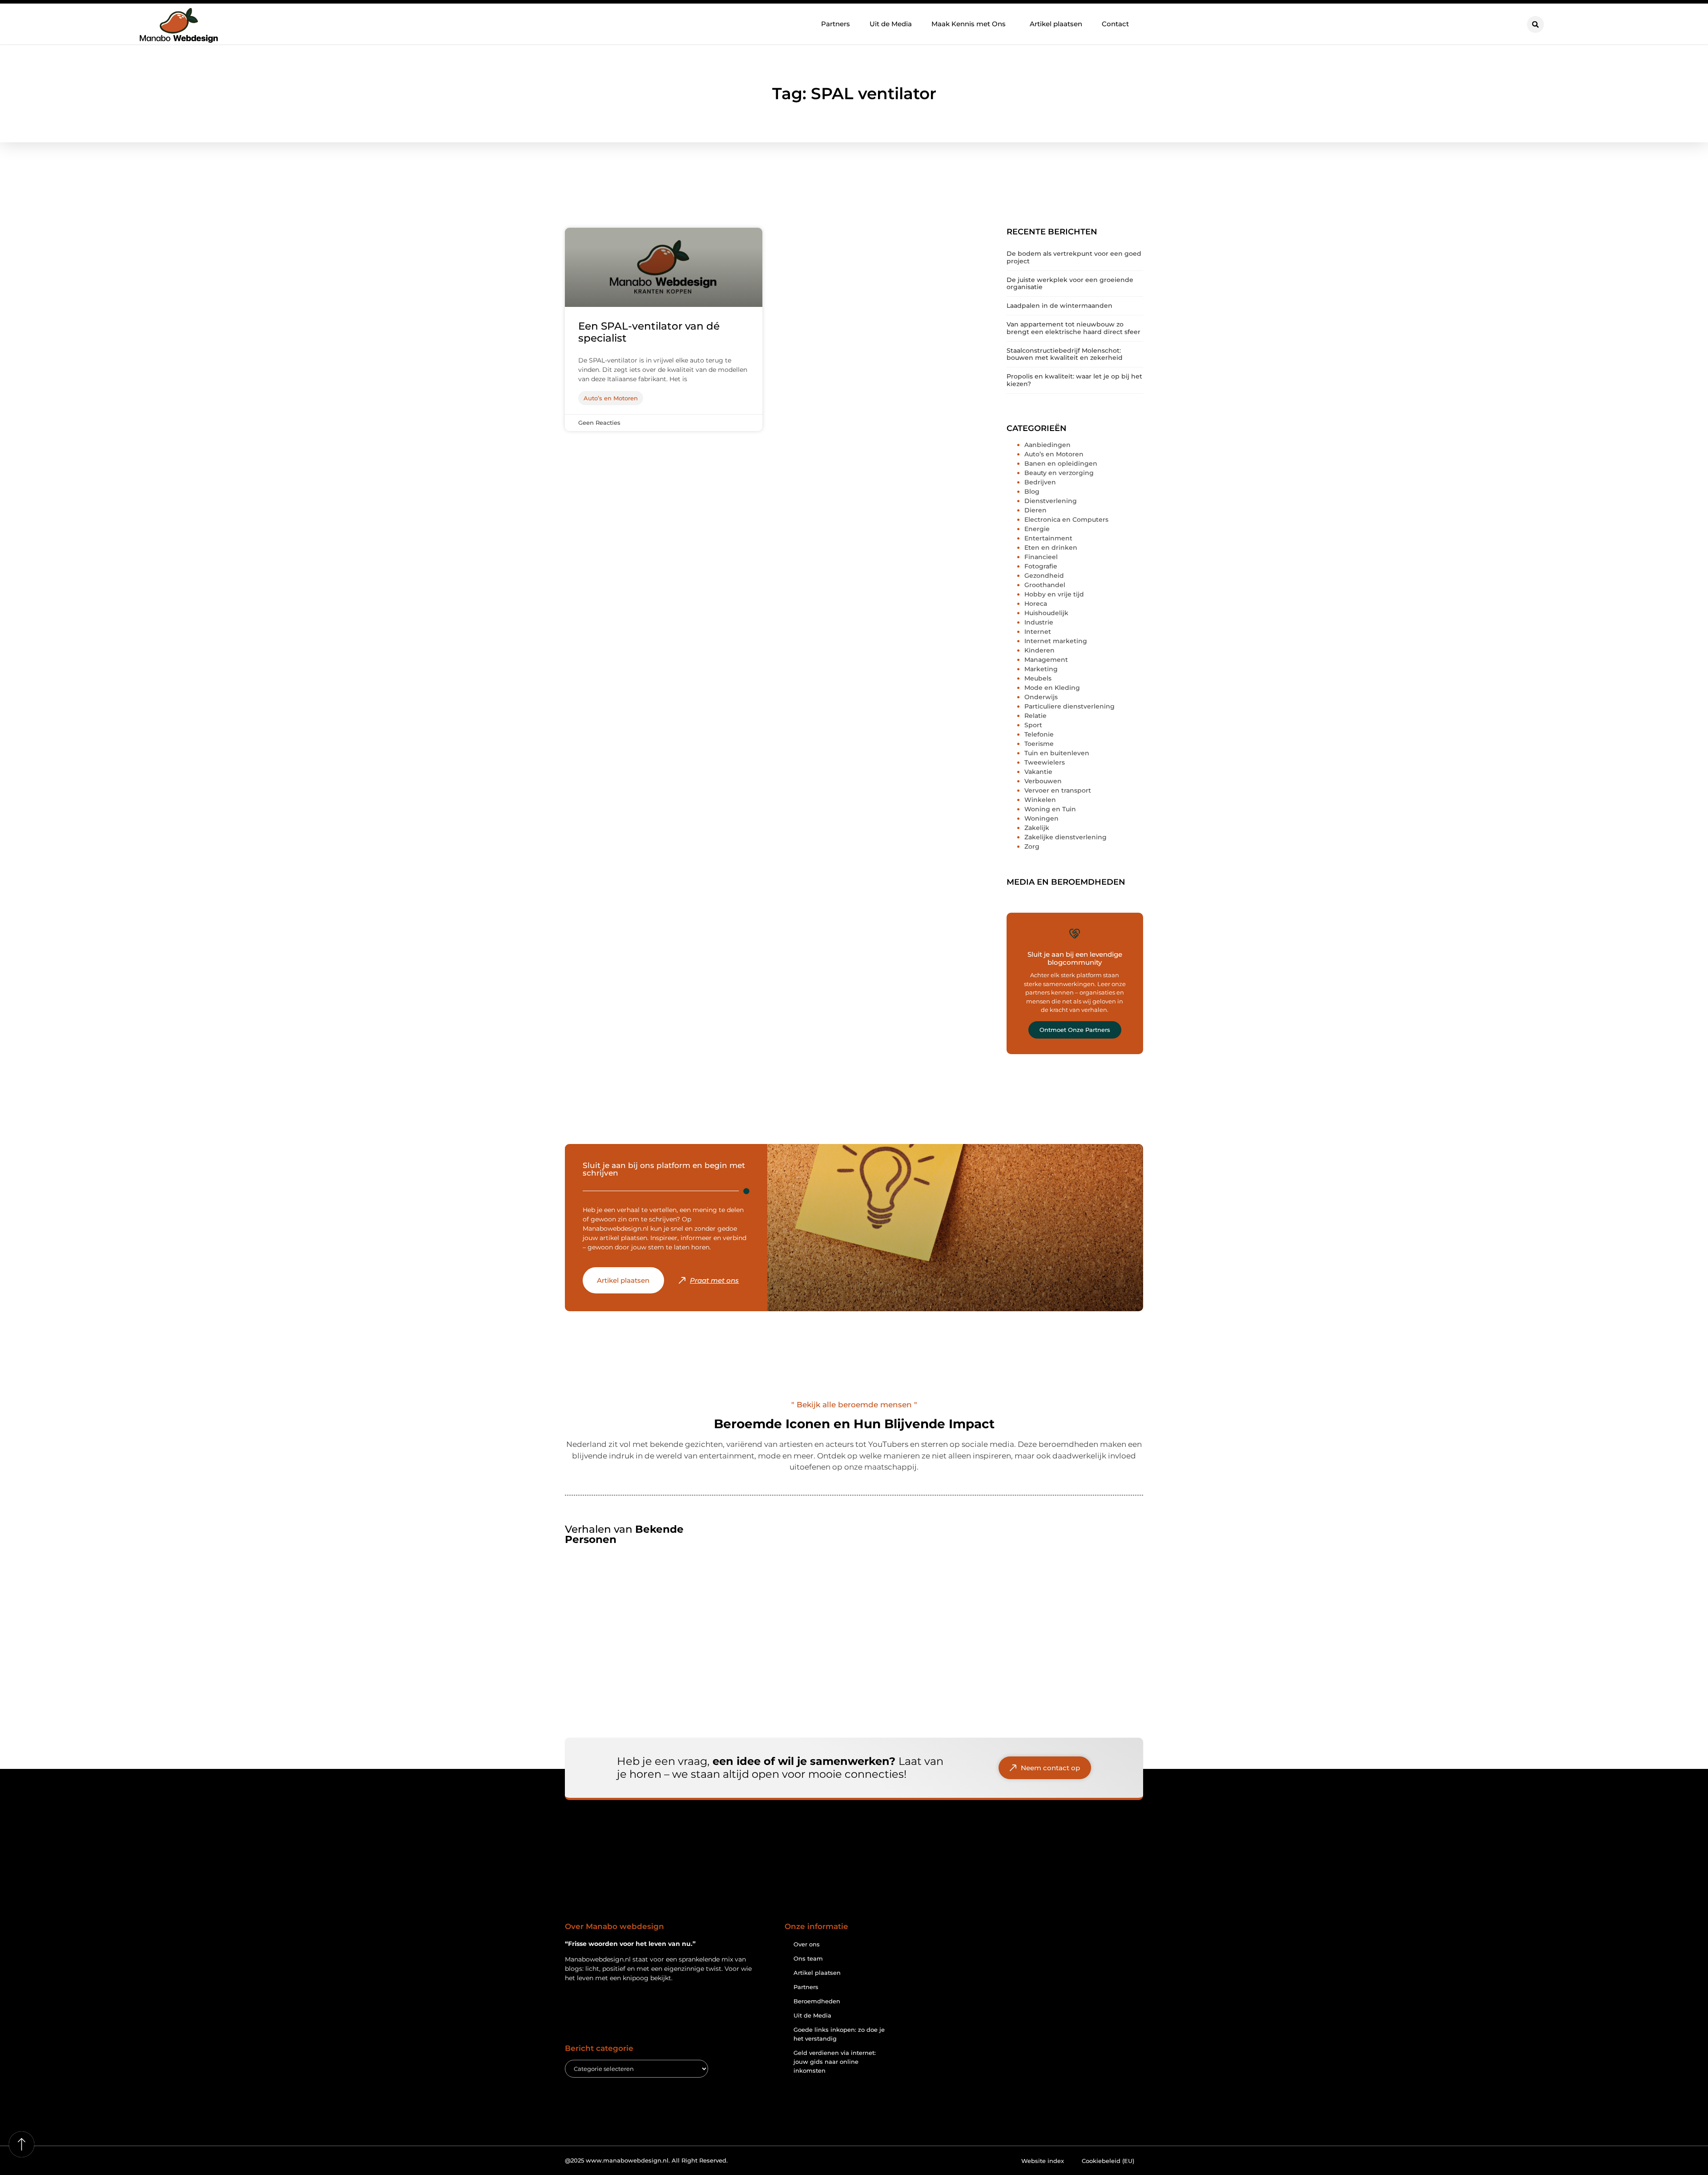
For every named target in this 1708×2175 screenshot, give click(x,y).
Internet (1038, 632)
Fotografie (1041, 566)
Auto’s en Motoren (1054, 454)
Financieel (1041, 557)
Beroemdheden (817, 2001)
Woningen (1041, 818)
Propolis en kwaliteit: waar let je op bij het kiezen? (1074, 380)
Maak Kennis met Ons (969, 24)
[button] (1535, 24)
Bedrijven (1040, 482)
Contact (1115, 24)
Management (1046, 660)
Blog (1032, 491)
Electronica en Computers (1066, 520)
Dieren (1035, 510)
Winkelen (1040, 800)
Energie (1037, 529)
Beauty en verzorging (1059, 473)
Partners (836, 24)
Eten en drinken (1051, 548)
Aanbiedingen (1047, 445)
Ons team (808, 1958)
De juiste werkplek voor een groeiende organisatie (1070, 284)
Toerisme (1039, 744)
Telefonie (1039, 734)
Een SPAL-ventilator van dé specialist (649, 332)
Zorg (1032, 846)
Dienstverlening (1051, 501)
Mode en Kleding (1052, 688)
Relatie (1035, 716)
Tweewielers (1045, 762)
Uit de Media (891, 24)
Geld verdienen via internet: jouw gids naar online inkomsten (835, 2062)
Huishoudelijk (1046, 613)
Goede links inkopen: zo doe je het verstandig (839, 2034)
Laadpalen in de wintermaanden (1059, 306)
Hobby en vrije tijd (1054, 594)
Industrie (1039, 622)
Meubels (1038, 678)
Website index (1043, 2161)
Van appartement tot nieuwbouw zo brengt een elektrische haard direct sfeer (1074, 328)
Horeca (1036, 604)
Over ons (807, 1944)
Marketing (1041, 669)
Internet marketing (1056, 641)
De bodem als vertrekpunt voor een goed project (1074, 257)
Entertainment (1048, 538)
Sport (1033, 725)
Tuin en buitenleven (1057, 753)
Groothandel (1045, 585)
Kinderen (1039, 650)
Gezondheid (1044, 576)
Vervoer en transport (1058, 790)
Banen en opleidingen (1061, 463)
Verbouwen (1043, 781)
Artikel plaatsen (1056, 24)
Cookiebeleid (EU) (1108, 2161)
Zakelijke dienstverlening (1065, 837)
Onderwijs (1041, 697)
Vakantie (1038, 772)
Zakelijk (1037, 828)
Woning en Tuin (1050, 809)
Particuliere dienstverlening (1070, 706)
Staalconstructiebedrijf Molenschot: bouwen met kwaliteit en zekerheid (1065, 354)
